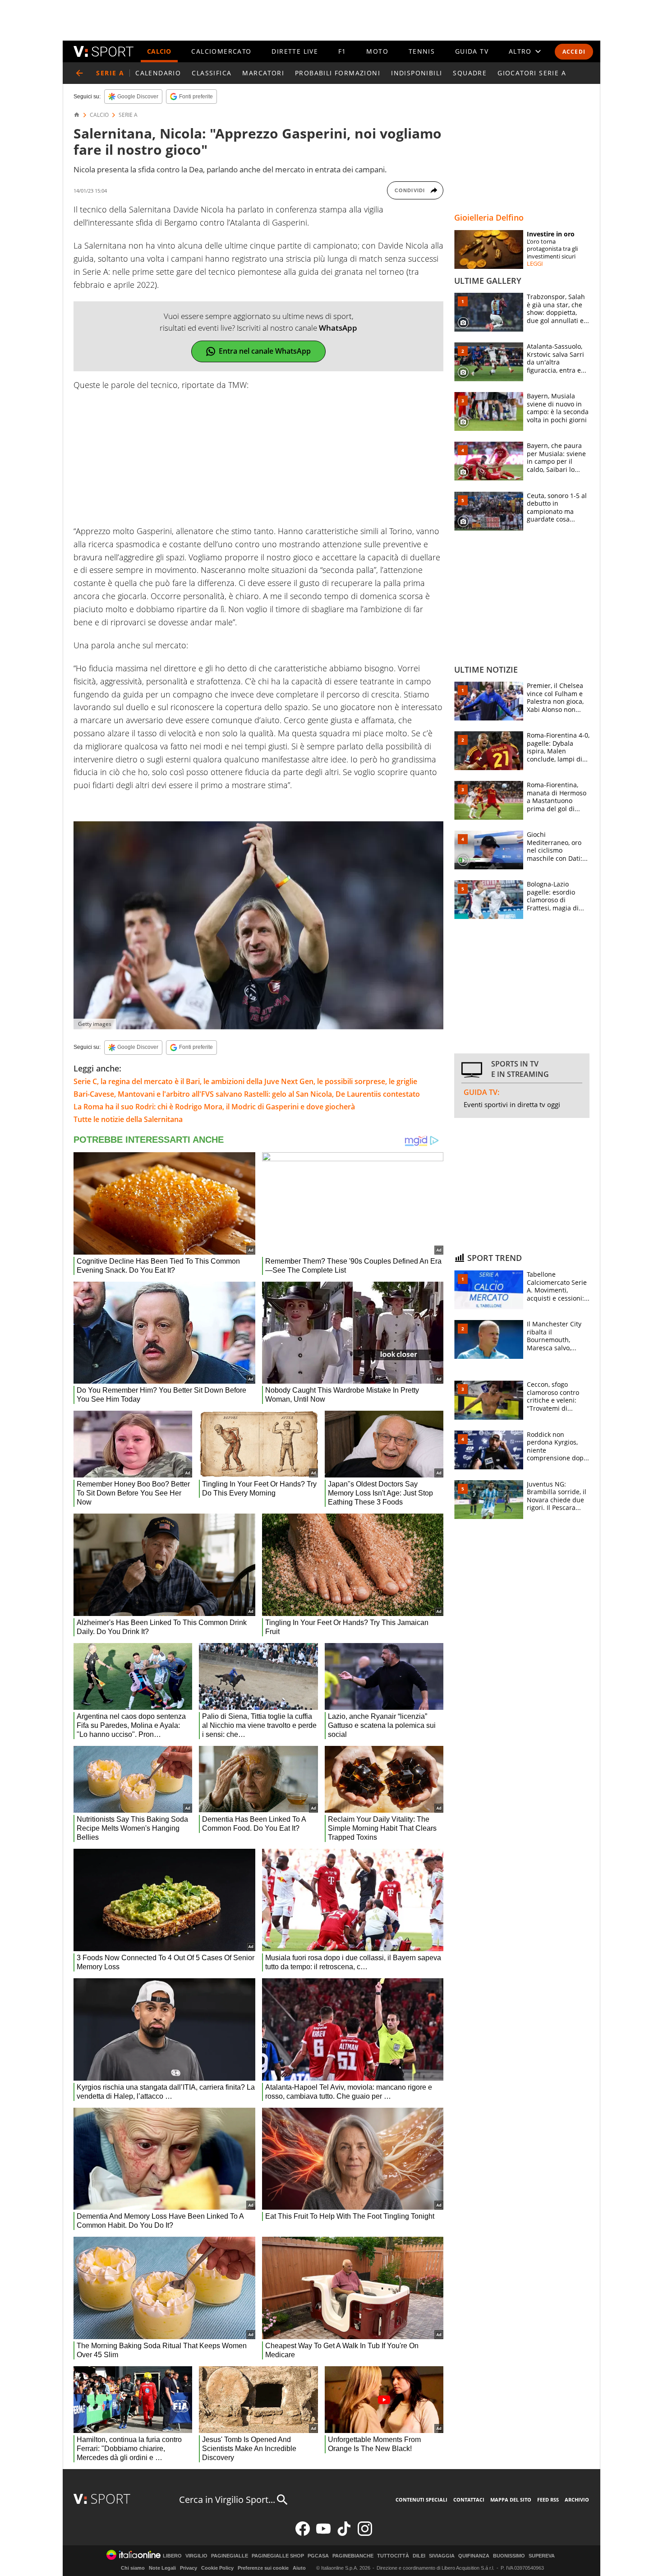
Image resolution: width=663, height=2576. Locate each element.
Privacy (189, 2568)
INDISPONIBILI (417, 73)
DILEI (419, 2556)
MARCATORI (263, 73)
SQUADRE (470, 73)
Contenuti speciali (421, 2500)
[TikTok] (344, 2534)
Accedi (574, 52)
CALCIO (159, 51)
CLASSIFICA (212, 73)
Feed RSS (548, 2500)
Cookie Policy (217, 2568)
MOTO (377, 51)
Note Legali (162, 2568)
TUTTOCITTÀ (393, 2556)
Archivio (577, 2500)
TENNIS (422, 51)
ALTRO (520, 51)
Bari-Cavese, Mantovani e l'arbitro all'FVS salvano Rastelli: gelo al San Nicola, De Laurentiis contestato (247, 1094)
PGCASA (318, 2556)
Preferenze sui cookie (263, 2568)
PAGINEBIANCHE (353, 2556)
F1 (342, 51)
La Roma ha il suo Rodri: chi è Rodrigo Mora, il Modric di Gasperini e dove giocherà (214, 1107)
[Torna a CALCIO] (79, 73)
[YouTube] (323, 2534)
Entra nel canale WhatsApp (265, 351)
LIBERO (172, 2556)
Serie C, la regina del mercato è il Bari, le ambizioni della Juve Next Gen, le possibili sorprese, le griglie (245, 1081)
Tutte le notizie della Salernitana (128, 1119)
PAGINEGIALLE (230, 2556)
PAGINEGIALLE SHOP (278, 2556)
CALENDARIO (158, 73)
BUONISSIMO (509, 2556)
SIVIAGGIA (442, 2556)
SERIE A (128, 115)
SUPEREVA (542, 2556)
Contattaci (469, 2500)
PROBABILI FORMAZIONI (338, 73)
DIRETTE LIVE (295, 51)
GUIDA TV (472, 51)
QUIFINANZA (474, 2556)
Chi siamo (133, 2568)
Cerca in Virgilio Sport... (227, 2500)
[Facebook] (303, 2534)
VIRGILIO (196, 2556)
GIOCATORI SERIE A (532, 73)
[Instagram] (365, 2534)
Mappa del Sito (511, 2500)
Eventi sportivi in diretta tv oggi (512, 1104)
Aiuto (299, 2568)
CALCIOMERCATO (221, 51)
